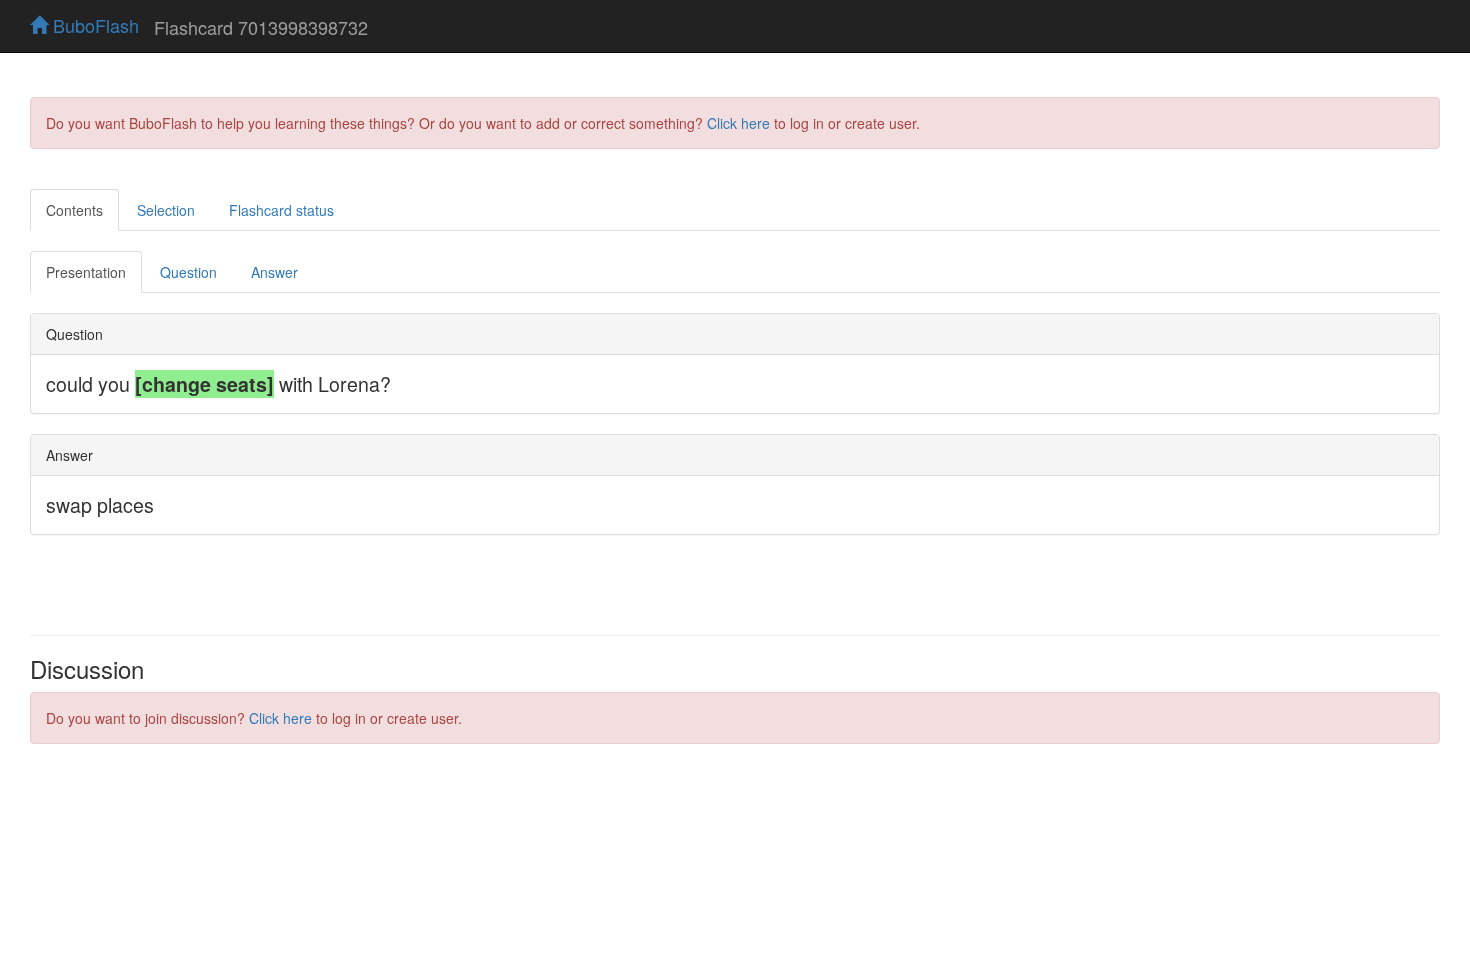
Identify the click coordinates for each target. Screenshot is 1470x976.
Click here (738, 123)
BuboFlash (93, 25)
